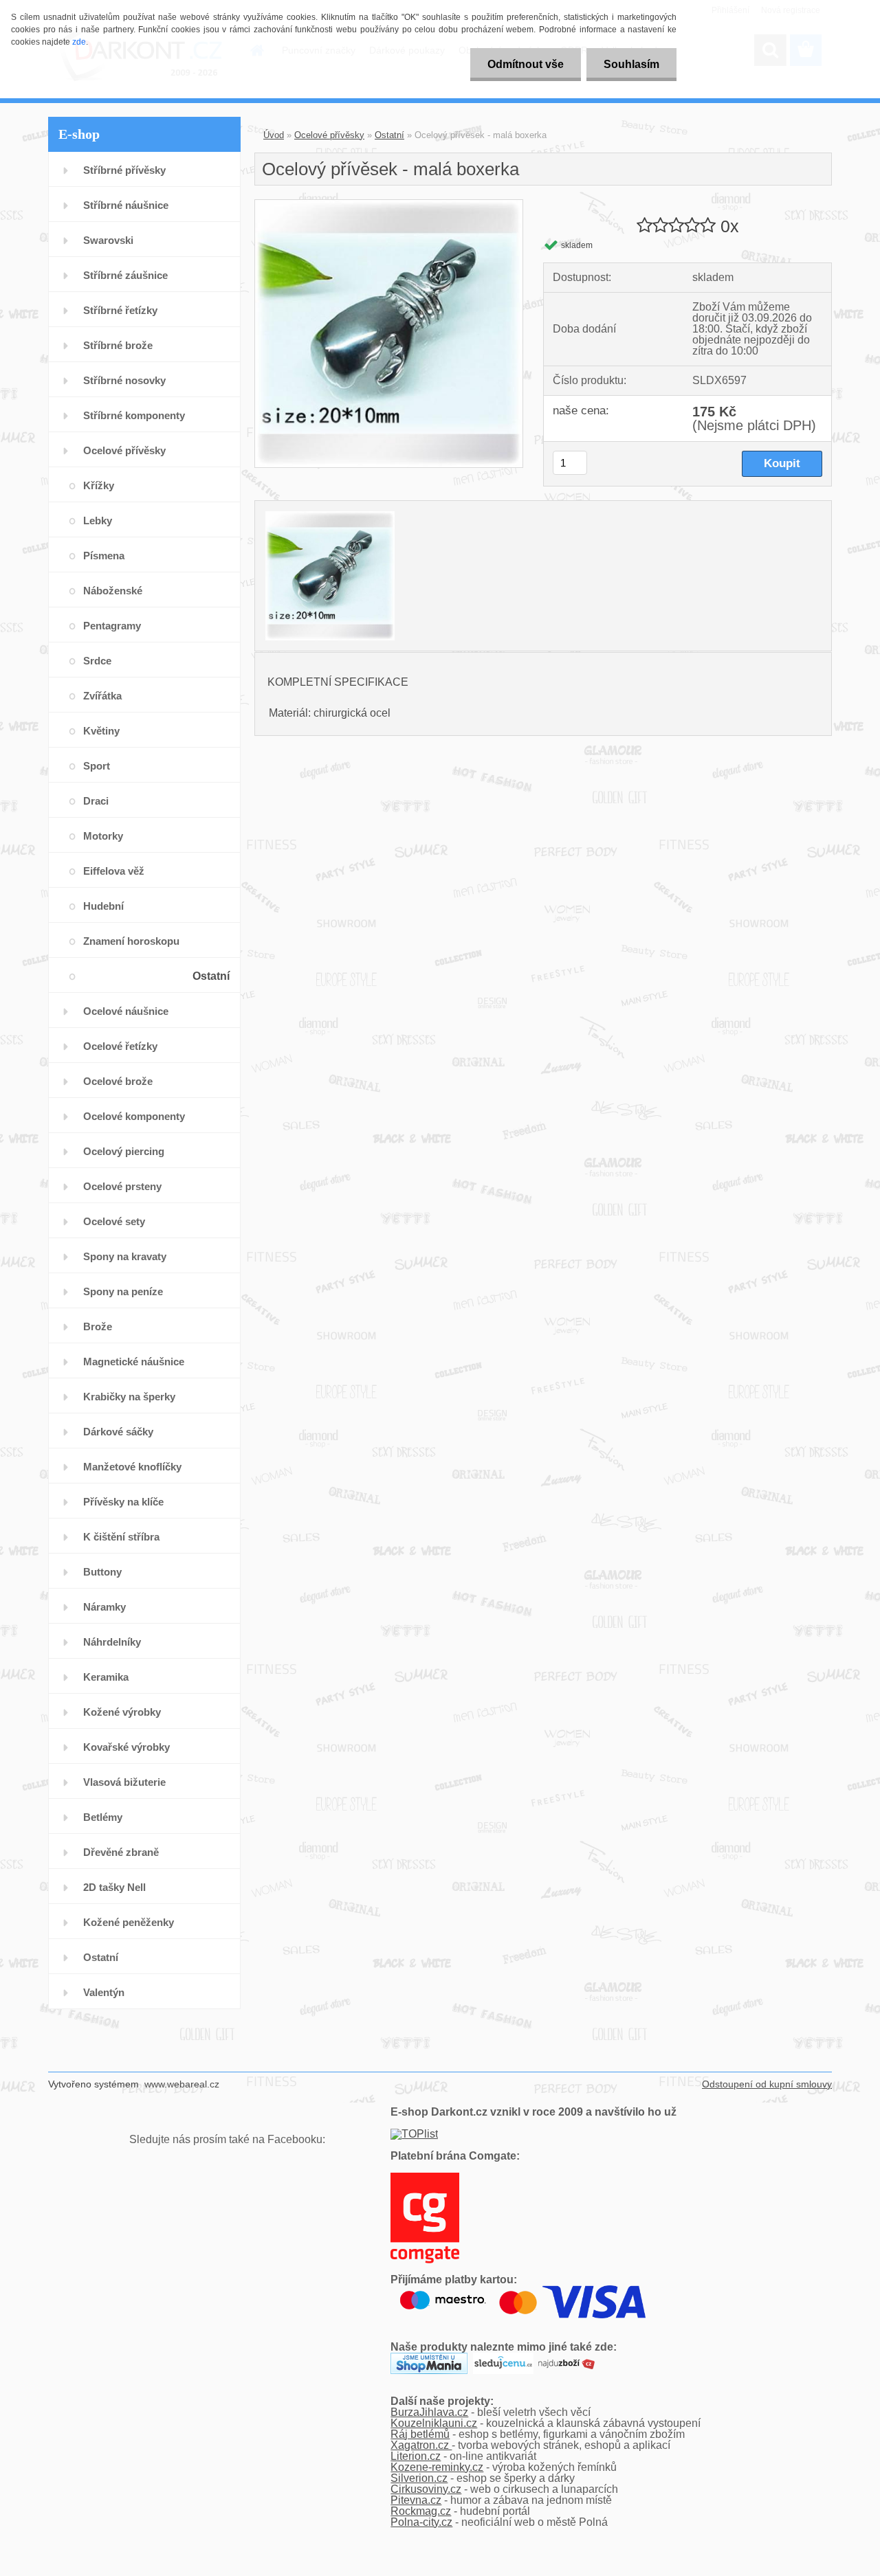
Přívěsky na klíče (123, 1502)
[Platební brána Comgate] (425, 2178)
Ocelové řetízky (120, 1046)
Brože (98, 1326)
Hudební (103, 906)
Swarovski (108, 240)
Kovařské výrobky (126, 1747)
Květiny (101, 731)
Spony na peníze (123, 1291)
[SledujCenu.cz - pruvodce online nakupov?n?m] (503, 2358)
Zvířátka (102, 696)
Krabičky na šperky (129, 1397)
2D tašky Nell (114, 1887)
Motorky (103, 836)
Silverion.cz (419, 2478)
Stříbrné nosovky (124, 380)
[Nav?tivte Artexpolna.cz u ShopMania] (429, 2358)
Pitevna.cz (416, 2500)
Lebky (98, 520)
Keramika (106, 1677)
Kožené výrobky (122, 1712)
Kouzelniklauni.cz (434, 2423)
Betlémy (103, 1817)
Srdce (97, 661)
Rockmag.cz (421, 2511)
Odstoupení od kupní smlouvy (767, 2084)
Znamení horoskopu (131, 941)
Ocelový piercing (124, 1151)
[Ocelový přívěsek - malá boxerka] (389, 205)
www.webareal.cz (182, 2084)
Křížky (99, 485)
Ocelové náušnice (126, 1011)
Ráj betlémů (420, 2434)
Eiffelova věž (114, 871)
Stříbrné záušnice (125, 275)
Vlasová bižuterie (124, 1782)
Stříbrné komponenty (134, 415)
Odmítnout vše (526, 64)
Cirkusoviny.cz (426, 2489)
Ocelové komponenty (134, 1116)
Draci (96, 801)
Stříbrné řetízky (120, 310)
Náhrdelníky (112, 1642)
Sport (97, 766)
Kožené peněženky (129, 1922)
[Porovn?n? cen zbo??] (566, 2358)
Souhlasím (631, 64)
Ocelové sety (114, 1221)
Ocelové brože (118, 1081)
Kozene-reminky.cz (437, 2467)
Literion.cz (416, 2456)
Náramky (104, 1607)
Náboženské (113, 591)
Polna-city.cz (421, 2522)
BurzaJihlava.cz (429, 2412)
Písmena (104, 556)
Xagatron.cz (421, 2445)
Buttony (102, 1572)
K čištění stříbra (121, 1537)
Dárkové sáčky (118, 1432)
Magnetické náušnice (134, 1362)
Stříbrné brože (118, 345)
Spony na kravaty (125, 1256)
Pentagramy (112, 626)
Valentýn (104, 1992)
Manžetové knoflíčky (132, 1467)
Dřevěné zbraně (121, 1852)
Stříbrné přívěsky (124, 170)
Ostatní (211, 976)
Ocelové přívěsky (124, 450)
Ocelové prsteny (122, 1186)
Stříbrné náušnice (126, 205)
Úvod (274, 135)
